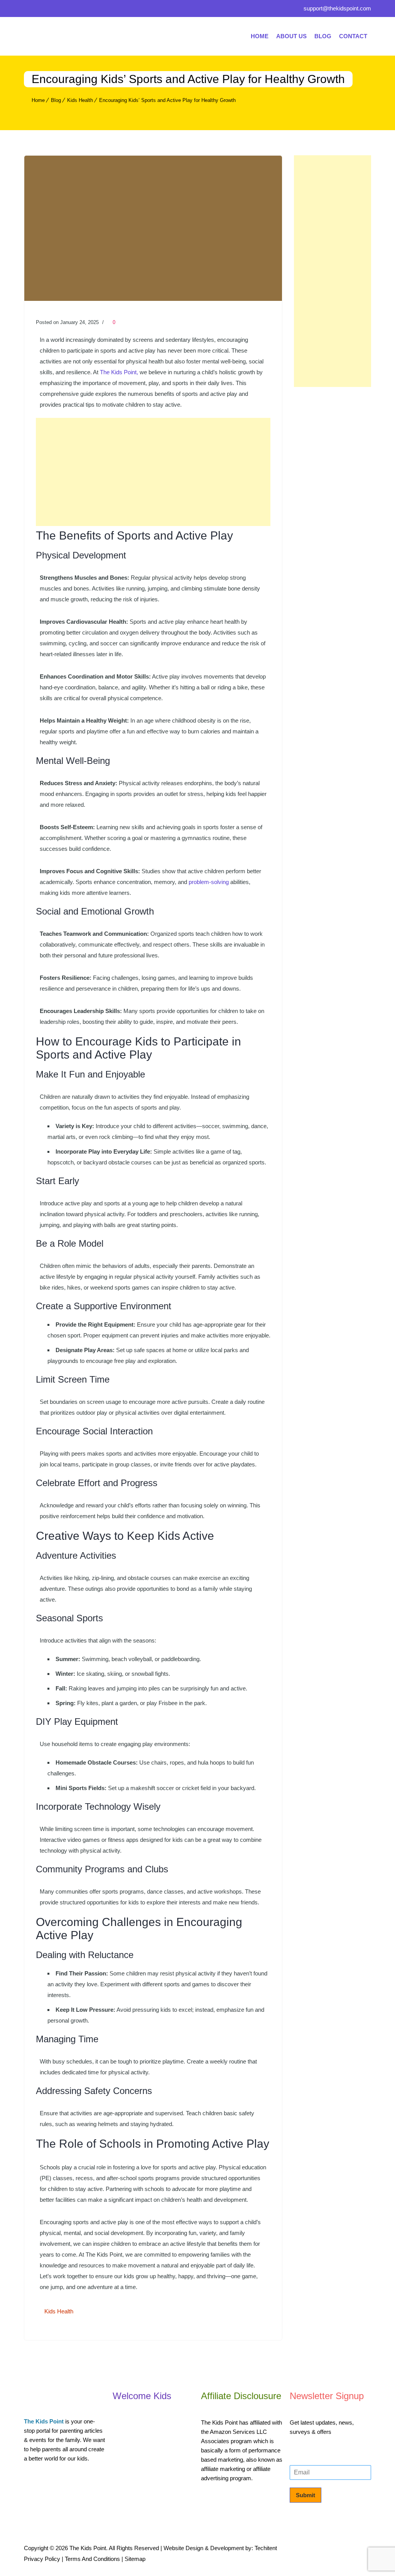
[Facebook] (30, 10)
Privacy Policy (42, 2559)
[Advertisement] (153, 472)
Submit (306, 2495)
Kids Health (80, 100)
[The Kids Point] (82, 36)
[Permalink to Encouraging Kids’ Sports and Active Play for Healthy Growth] (153, 299)
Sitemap (135, 2559)
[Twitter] (45, 10)
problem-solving (209, 882)
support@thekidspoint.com (337, 8)
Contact (353, 36)
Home (260, 36)
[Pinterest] (62, 10)
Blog (323, 36)
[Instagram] (80, 10)
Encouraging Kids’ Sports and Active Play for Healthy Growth (167, 100)
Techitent (266, 2548)
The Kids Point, (120, 372)
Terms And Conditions (92, 2559)
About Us (291, 36)
